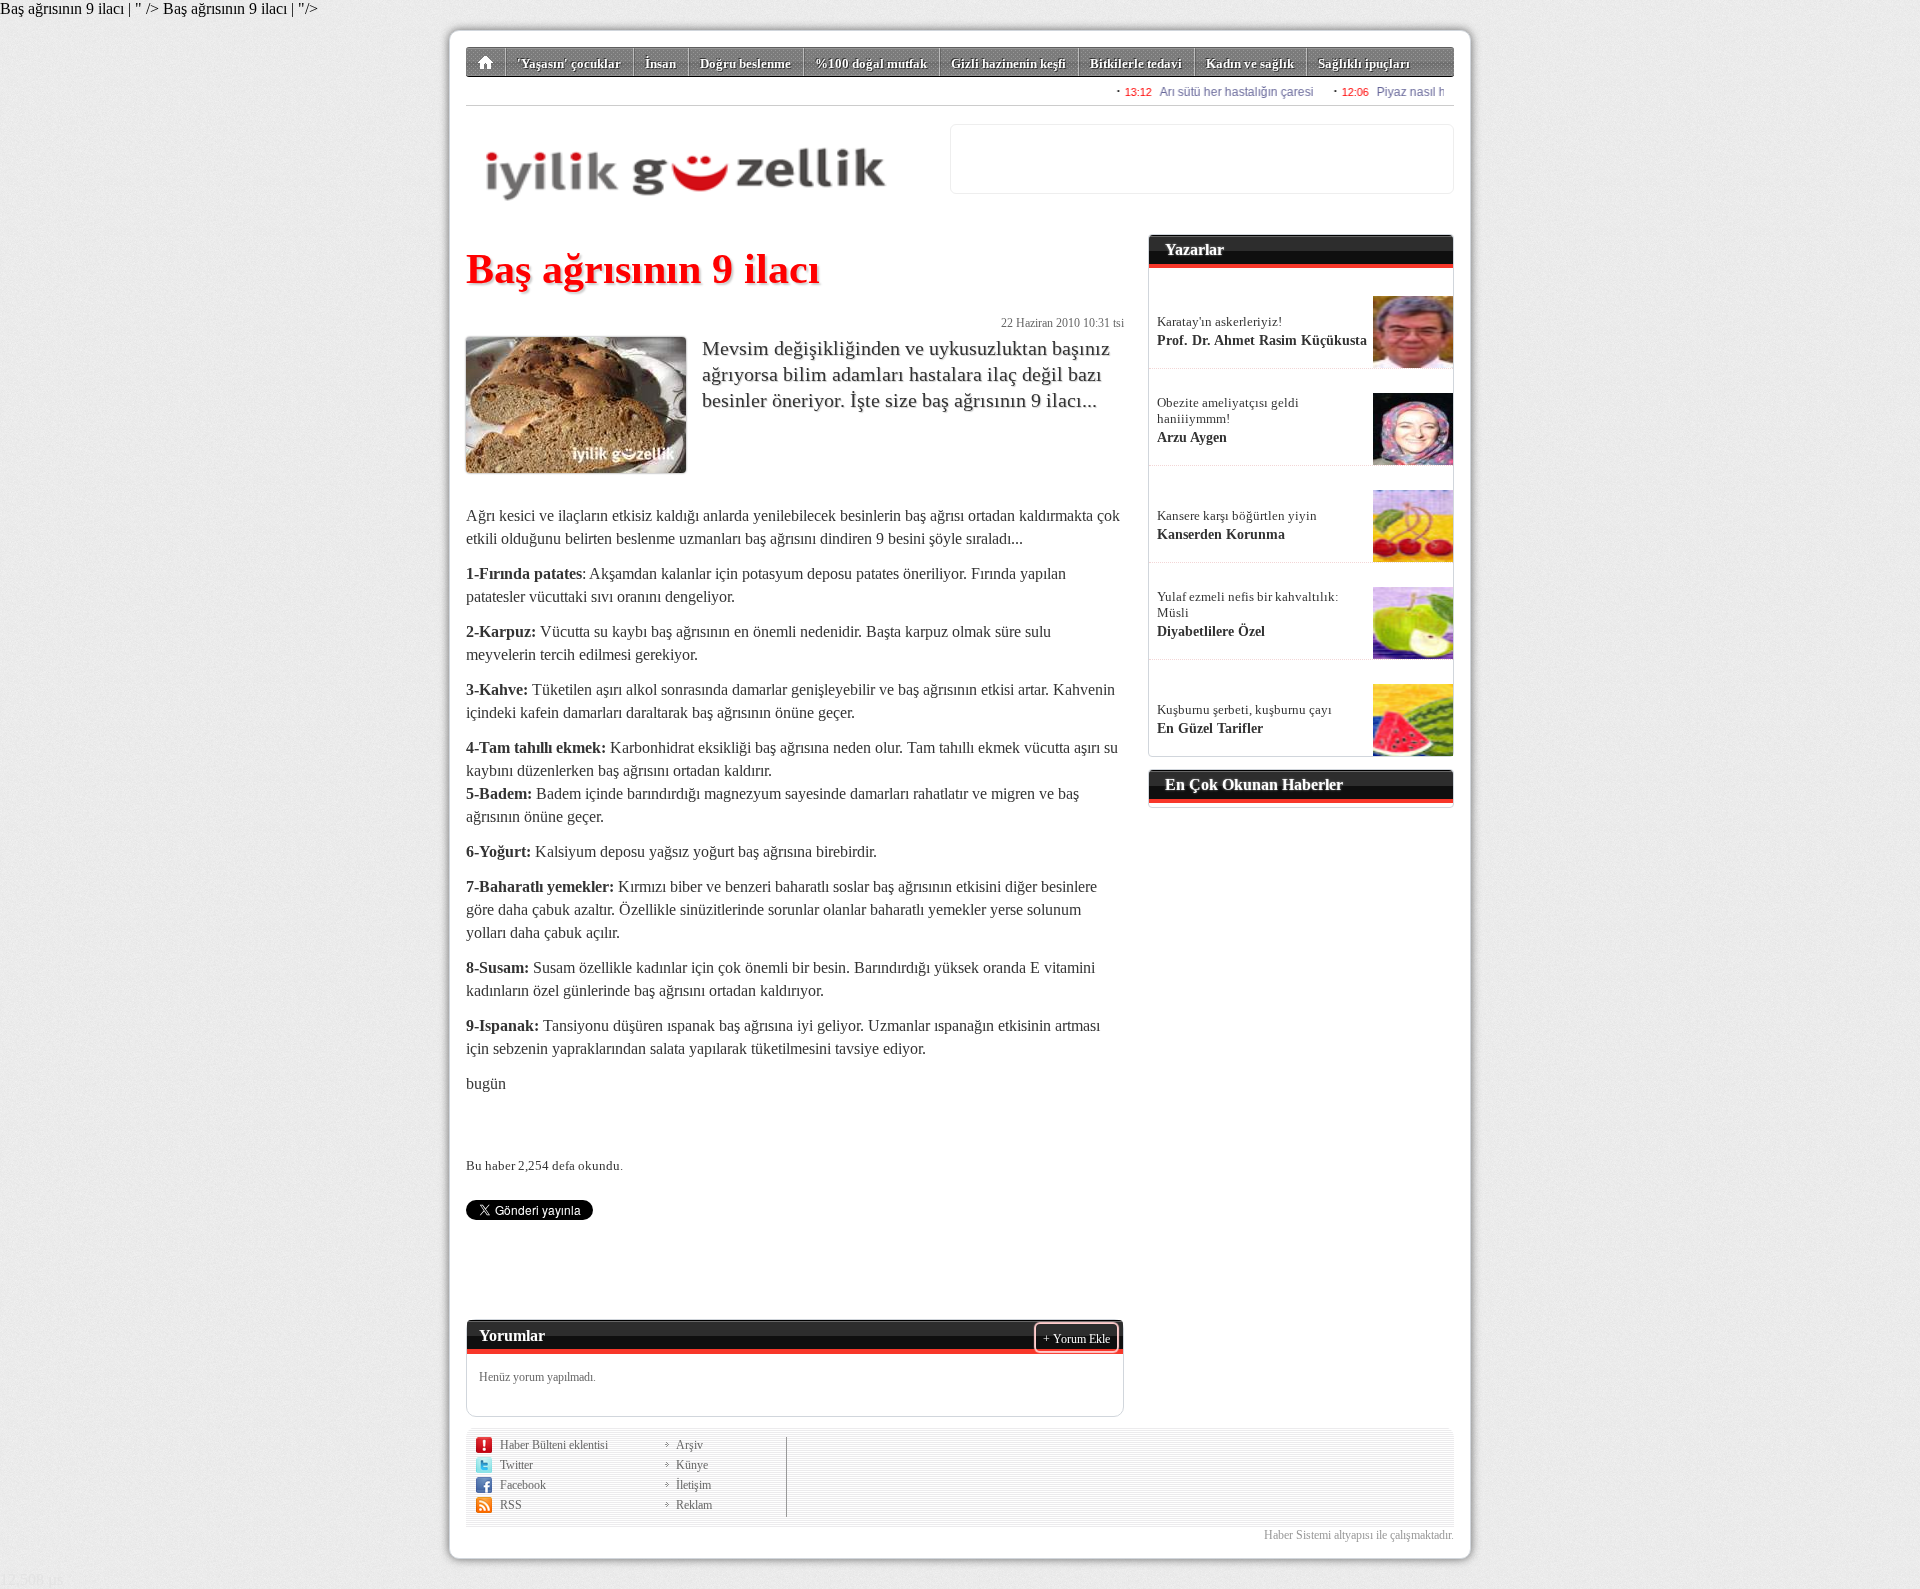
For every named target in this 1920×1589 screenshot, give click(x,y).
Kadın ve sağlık (1250, 63)
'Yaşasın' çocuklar (569, 63)
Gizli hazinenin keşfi (1008, 63)
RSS (511, 1505)
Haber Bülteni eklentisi (554, 1445)
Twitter (516, 1465)
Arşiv (689, 1445)
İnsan (660, 63)
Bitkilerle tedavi (1136, 63)
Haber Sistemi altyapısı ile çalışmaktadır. (1359, 1535)
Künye (692, 1465)
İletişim (693, 1485)
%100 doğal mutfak (871, 63)
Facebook (523, 1485)
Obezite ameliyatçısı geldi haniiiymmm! (1228, 410)
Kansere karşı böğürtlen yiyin (1237, 515)
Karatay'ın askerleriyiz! (1219, 321)
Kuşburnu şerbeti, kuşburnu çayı (1244, 709)
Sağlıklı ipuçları (1364, 63)
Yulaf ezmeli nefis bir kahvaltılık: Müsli (1248, 604)
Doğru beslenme (745, 63)
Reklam (694, 1505)
